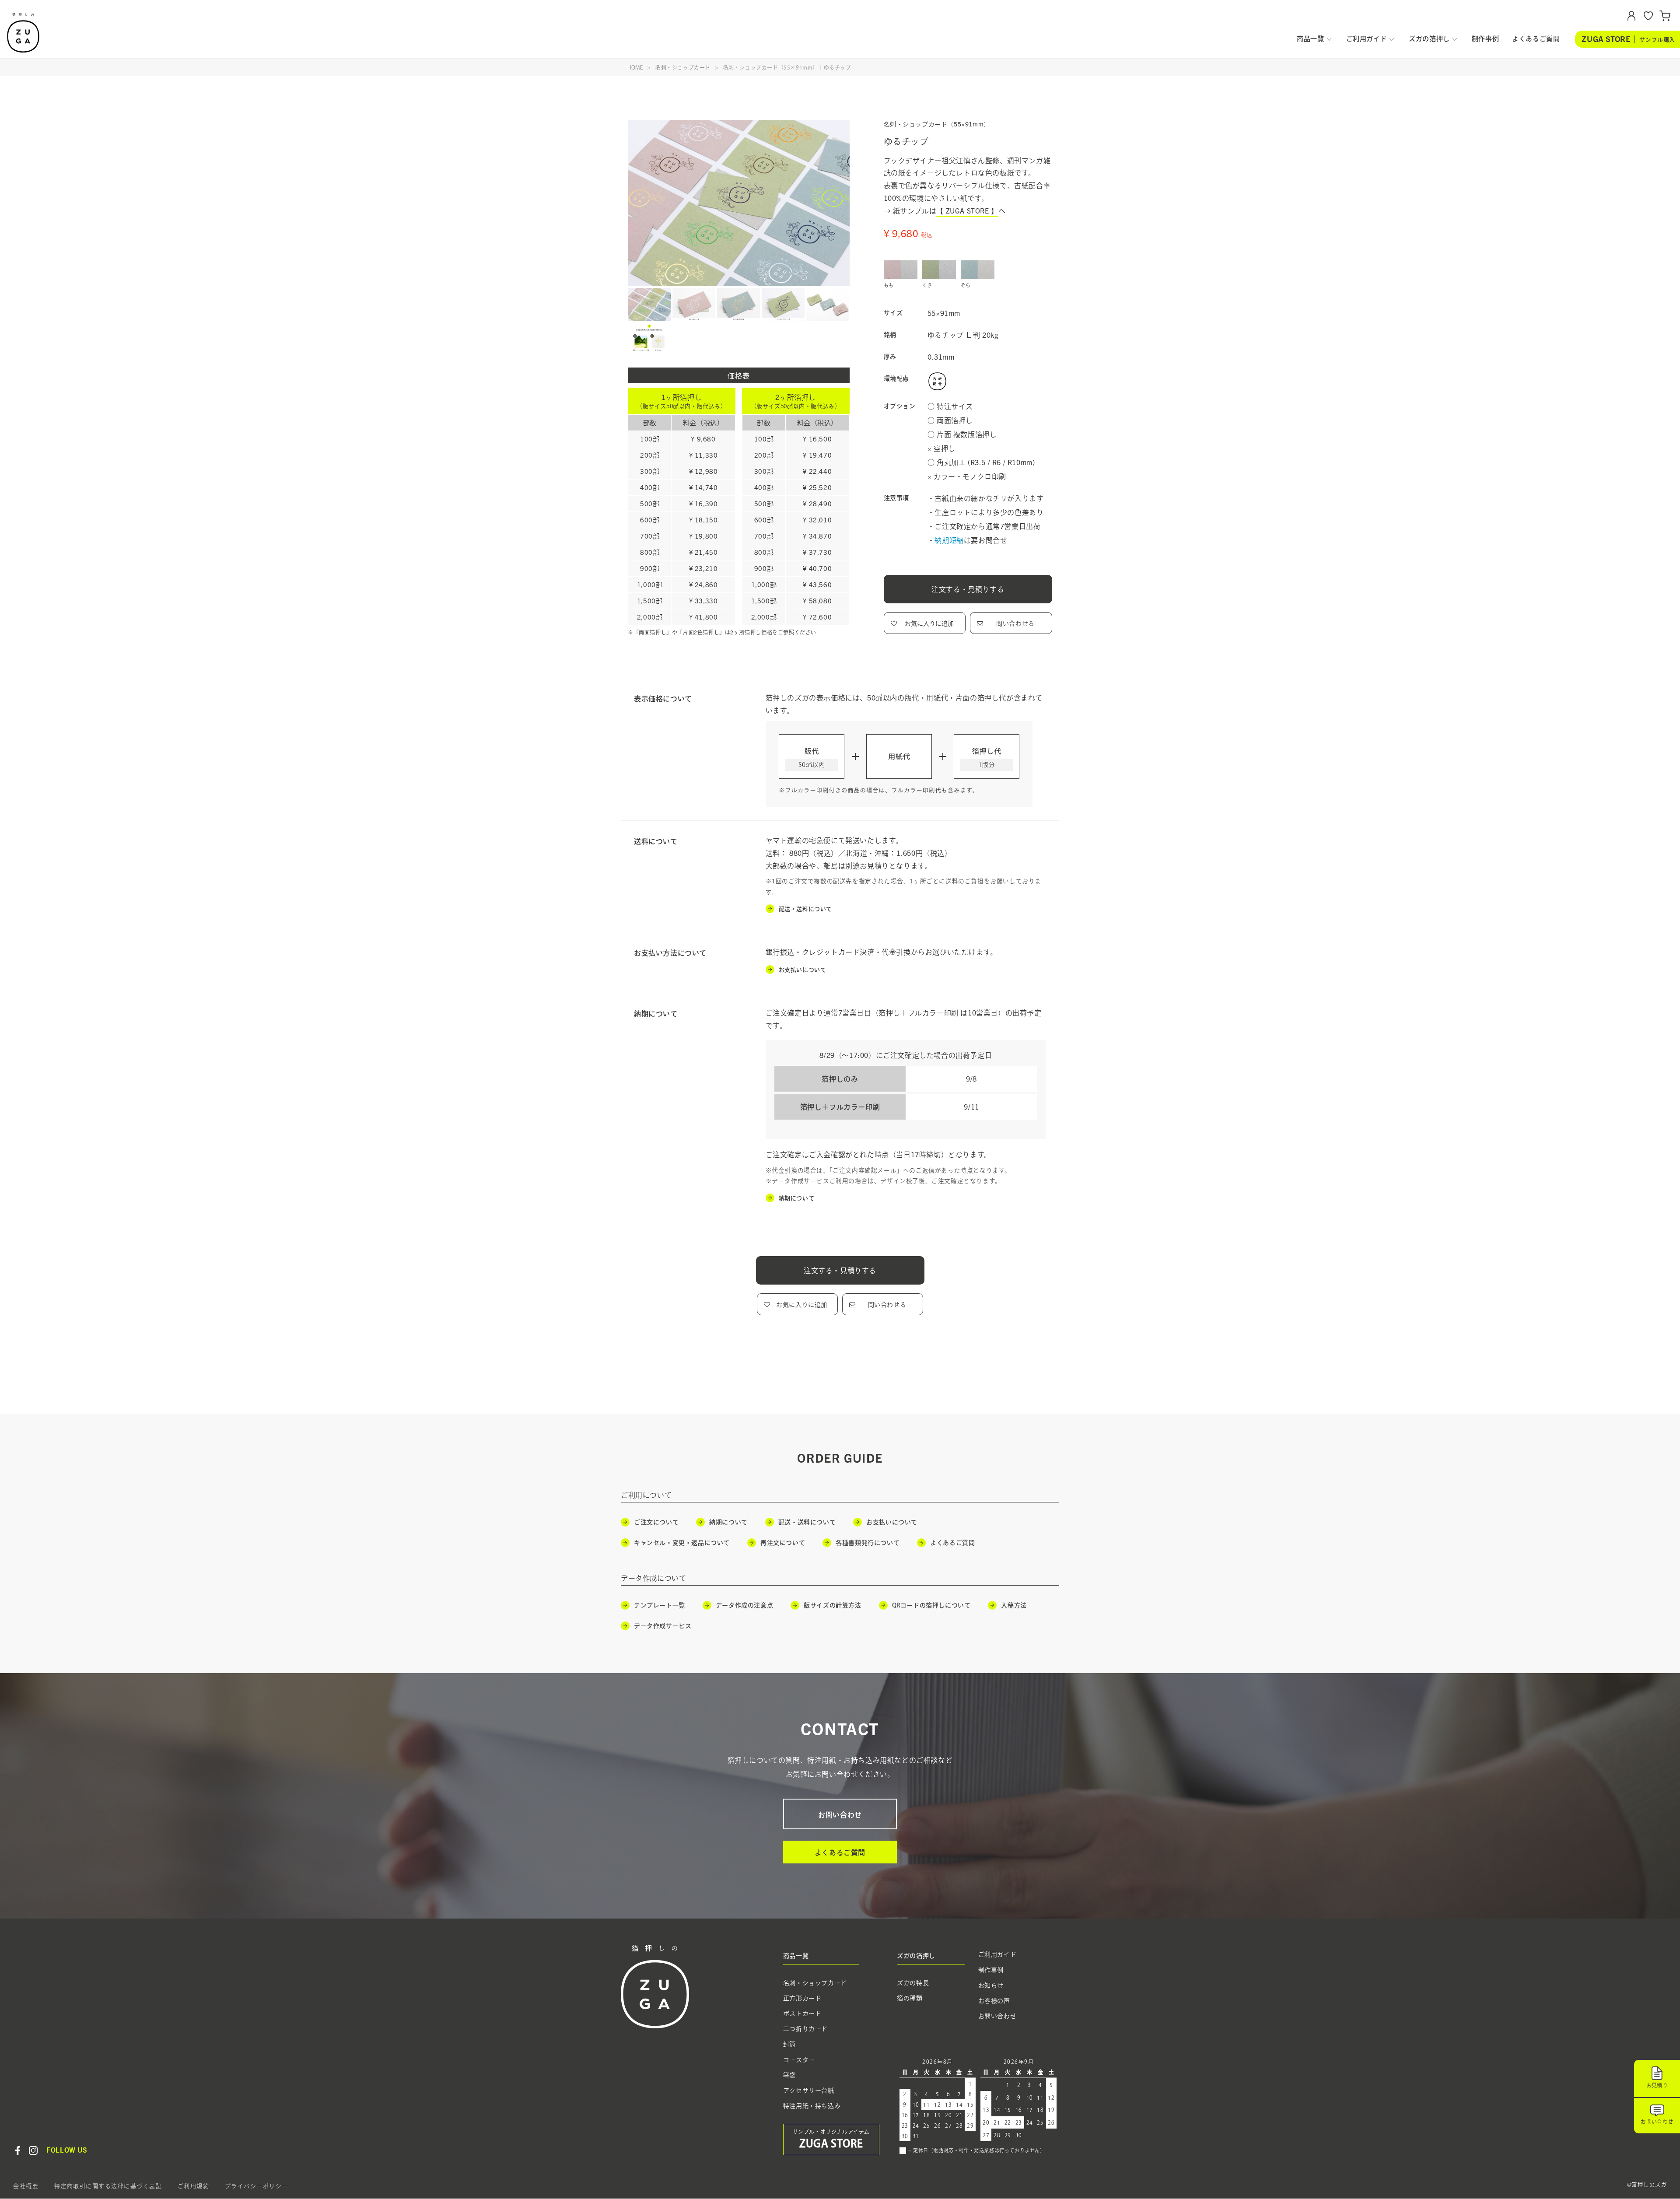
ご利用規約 (194, 2187)
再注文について (783, 1543)
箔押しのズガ (24, 33)
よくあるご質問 (1536, 39)
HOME (635, 67)
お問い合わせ (840, 1815)
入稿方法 (1014, 1606)
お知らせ (991, 1985)
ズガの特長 (913, 1983)
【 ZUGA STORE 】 (967, 210)
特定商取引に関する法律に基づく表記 (108, 2187)
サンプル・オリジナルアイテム (831, 2139)
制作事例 (1485, 39)
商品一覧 (1310, 39)
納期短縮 (949, 540)
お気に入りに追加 (929, 623)
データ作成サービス (663, 1626)
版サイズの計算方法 (832, 1606)
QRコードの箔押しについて (931, 1606)
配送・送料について (805, 909)
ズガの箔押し (1429, 39)
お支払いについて (803, 969)
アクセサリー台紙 (809, 2090)
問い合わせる (1015, 623)
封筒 (789, 2045)
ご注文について (656, 1523)
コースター (799, 2060)
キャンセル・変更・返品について (682, 1543)
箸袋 (789, 2075)
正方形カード (802, 1998)
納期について (797, 1198)
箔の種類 (910, 1998)
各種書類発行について (868, 1543)
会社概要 (26, 2187)
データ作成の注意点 (744, 1606)
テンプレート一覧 (660, 1606)
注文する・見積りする (968, 589)
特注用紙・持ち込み (812, 2106)
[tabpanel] (739, 203)
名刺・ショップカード (683, 67)
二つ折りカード (805, 2029)
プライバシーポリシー (257, 2187)
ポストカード (802, 2013)
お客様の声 (994, 2001)
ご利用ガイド (1367, 39)
